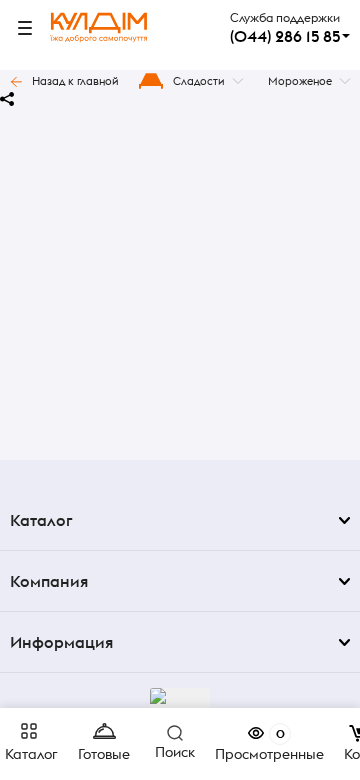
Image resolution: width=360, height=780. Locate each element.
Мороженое (300, 81)
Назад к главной (75, 81)
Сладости (199, 81)
